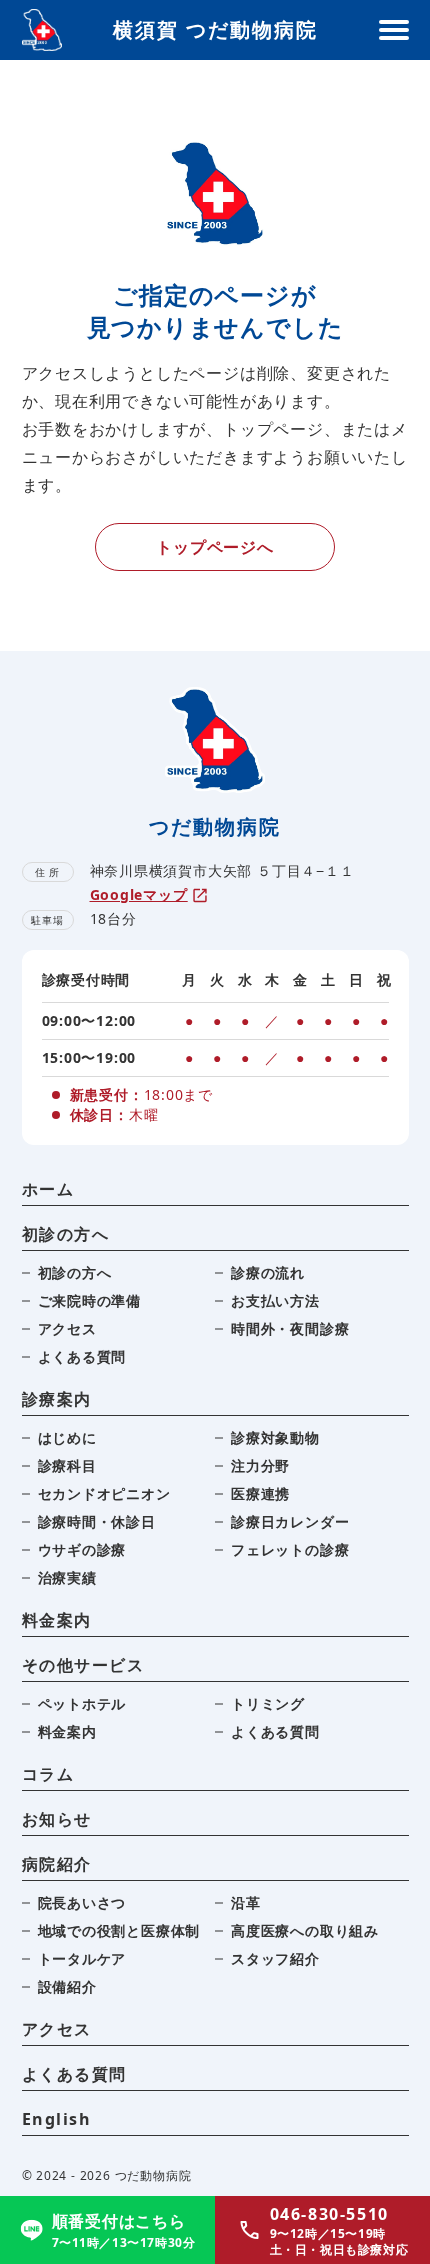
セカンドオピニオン (104, 1493)
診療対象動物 (275, 1437)
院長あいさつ (82, 1902)
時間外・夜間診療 (290, 1328)
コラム (48, 1774)
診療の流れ (268, 1272)
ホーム (48, 1189)
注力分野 (260, 1465)
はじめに (67, 1437)
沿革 (246, 1902)
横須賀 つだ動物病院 (215, 29)
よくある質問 (82, 1356)
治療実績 (67, 1577)
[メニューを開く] (394, 30)
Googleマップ (139, 894)
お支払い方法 (275, 1300)
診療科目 (67, 1465)
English (57, 2119)
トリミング (268, 1703)
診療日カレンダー (290, 1521)
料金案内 (57, 1620)
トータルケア (82, 1958)
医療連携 (260, 1493)
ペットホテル (82, 1703)
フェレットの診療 (290, 1549)
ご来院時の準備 (90, 1300)
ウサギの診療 (82, 1549)
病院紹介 (57, 1864)
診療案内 (57, 1399)
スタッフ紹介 (275, 1958)
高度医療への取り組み (305, 1930)
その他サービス (83, 1665)
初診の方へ (66, 1234)
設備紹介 (67, 1986)
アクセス (67, 1328)
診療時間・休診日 (97, 1521)
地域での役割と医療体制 (119, 1930)
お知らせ (57, 1819)
